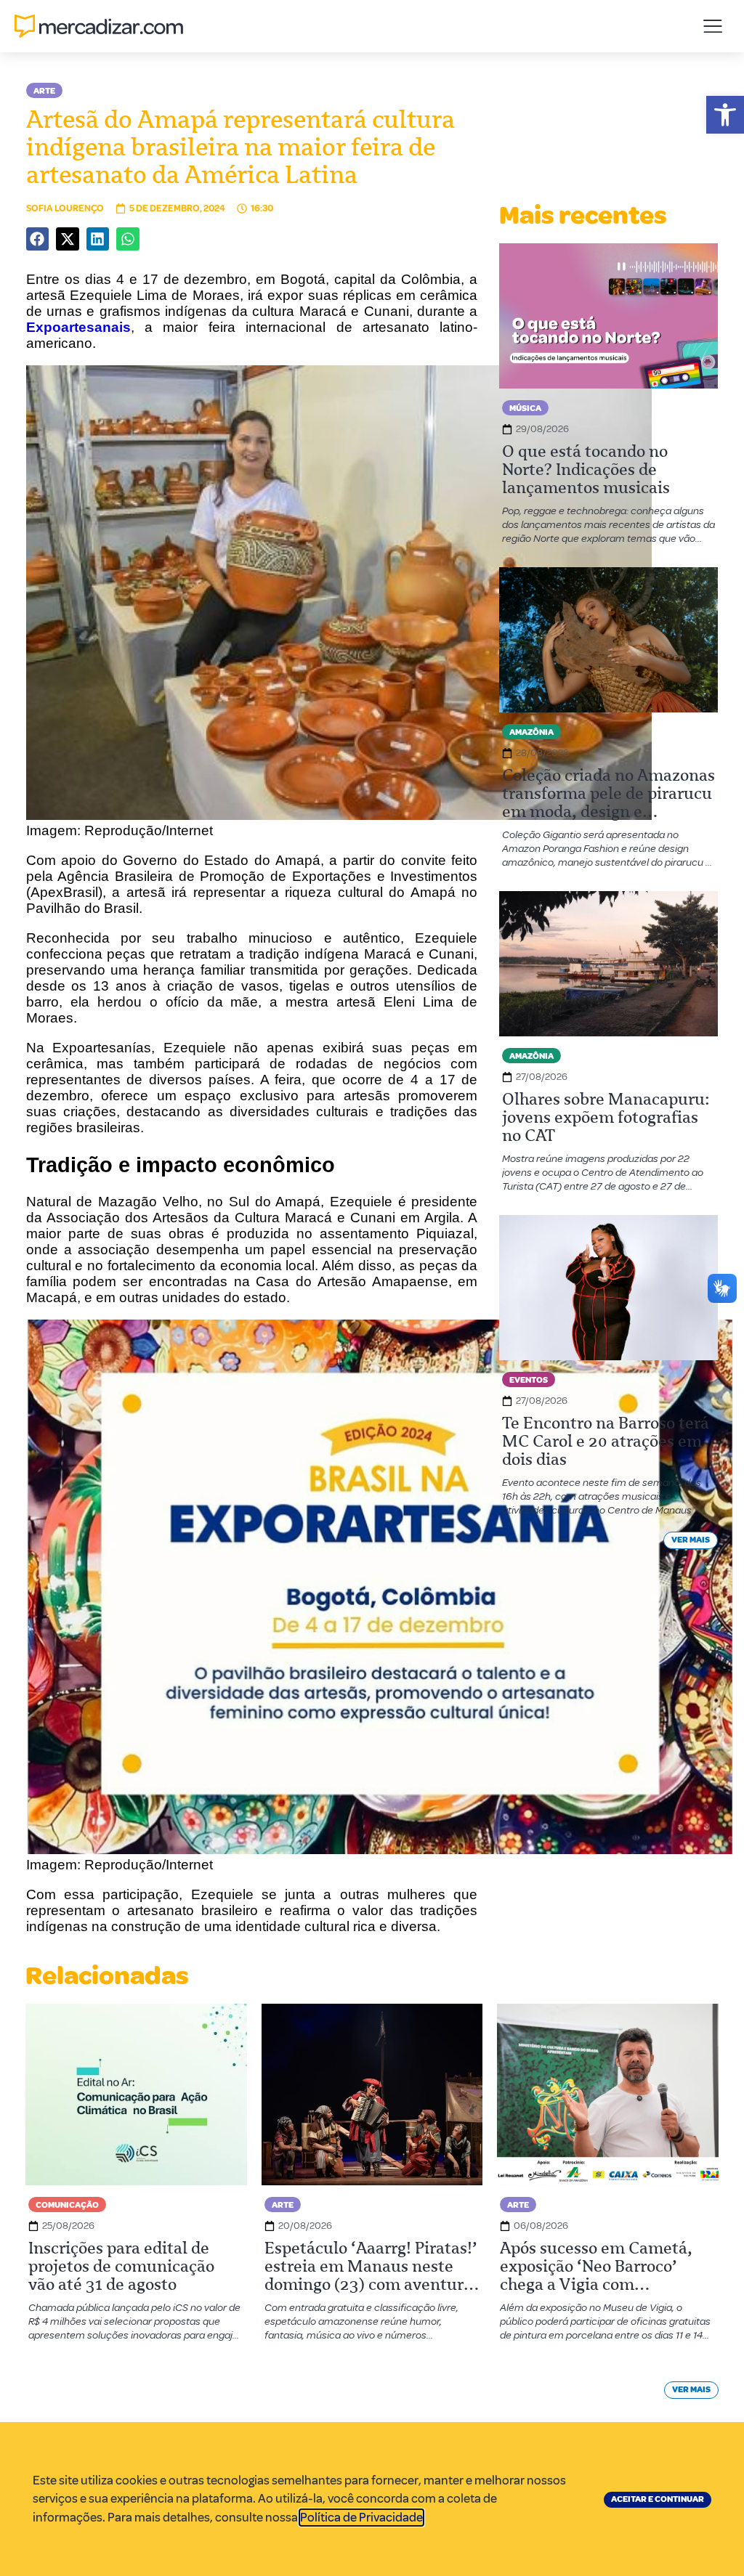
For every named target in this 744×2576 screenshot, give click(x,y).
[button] (725, 115)
